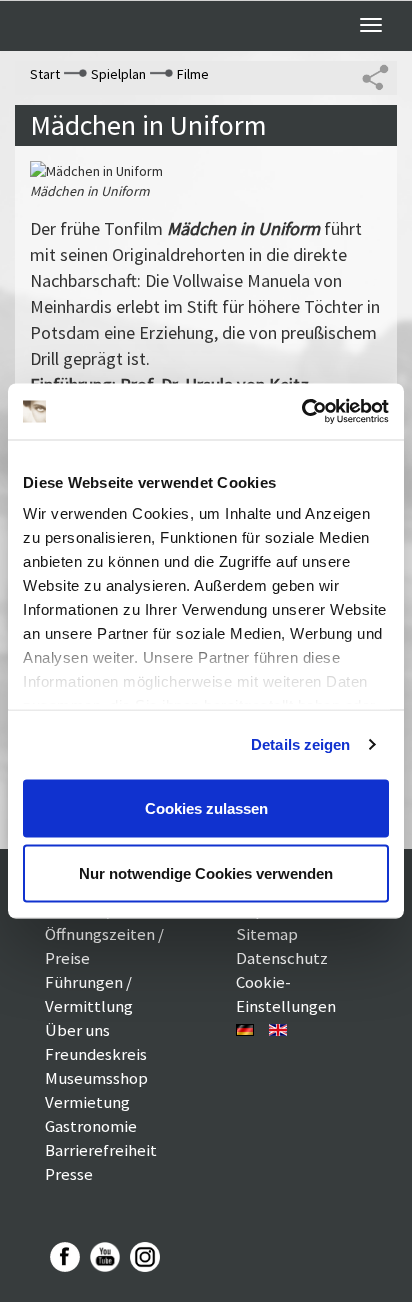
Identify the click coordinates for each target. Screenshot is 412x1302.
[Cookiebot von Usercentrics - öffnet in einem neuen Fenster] (301, 412)
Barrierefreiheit (101, 1150)
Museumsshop (96, 1078)
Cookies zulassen (206, 807)
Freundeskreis (96, 1054)
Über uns (77, 1030)
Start (45, 74)
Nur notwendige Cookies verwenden (206, 873)
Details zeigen (300, 744)
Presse (69, 1174)
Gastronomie (91, 1126)
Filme (193, 74)
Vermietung (87, 1102)
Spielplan (118, 74)
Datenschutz (282, 958)
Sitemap (267, 934)
